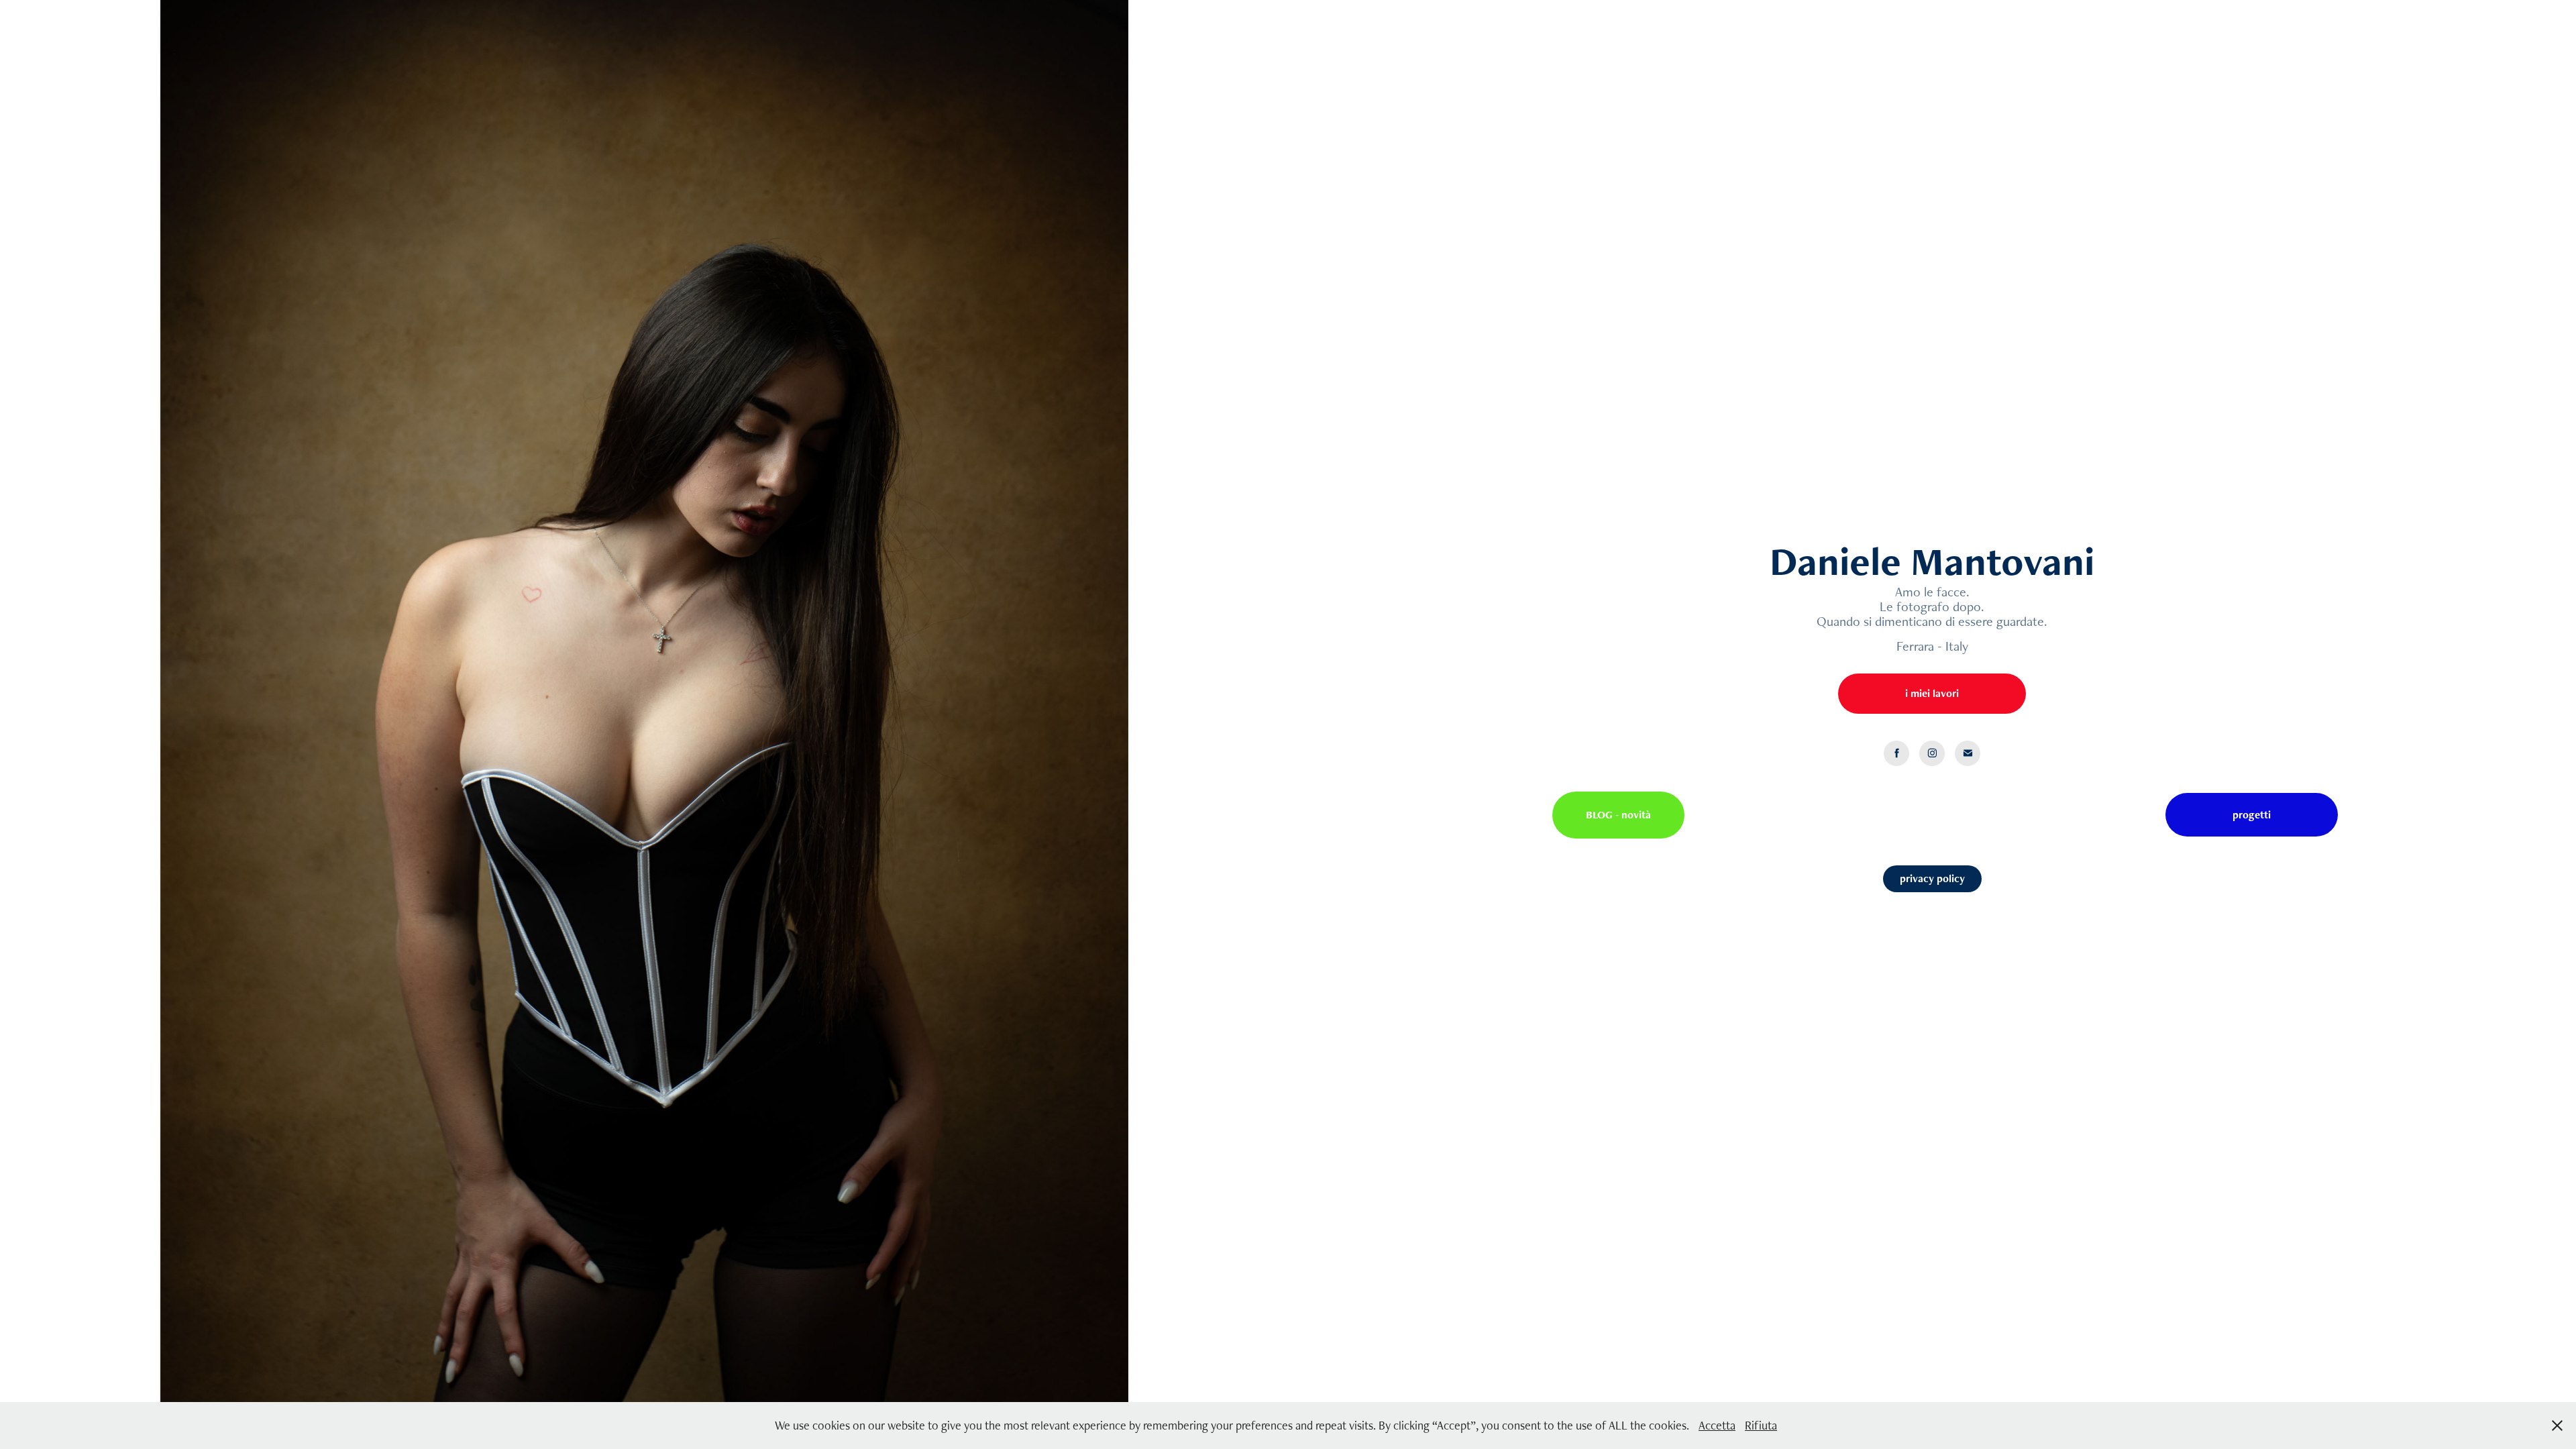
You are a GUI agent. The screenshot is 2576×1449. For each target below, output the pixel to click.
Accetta (1717, 1425)
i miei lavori (1932, 693)
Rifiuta (1761, 1425)
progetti (2252, 815)
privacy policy (1932, 878)
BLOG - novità (1618, 815)
